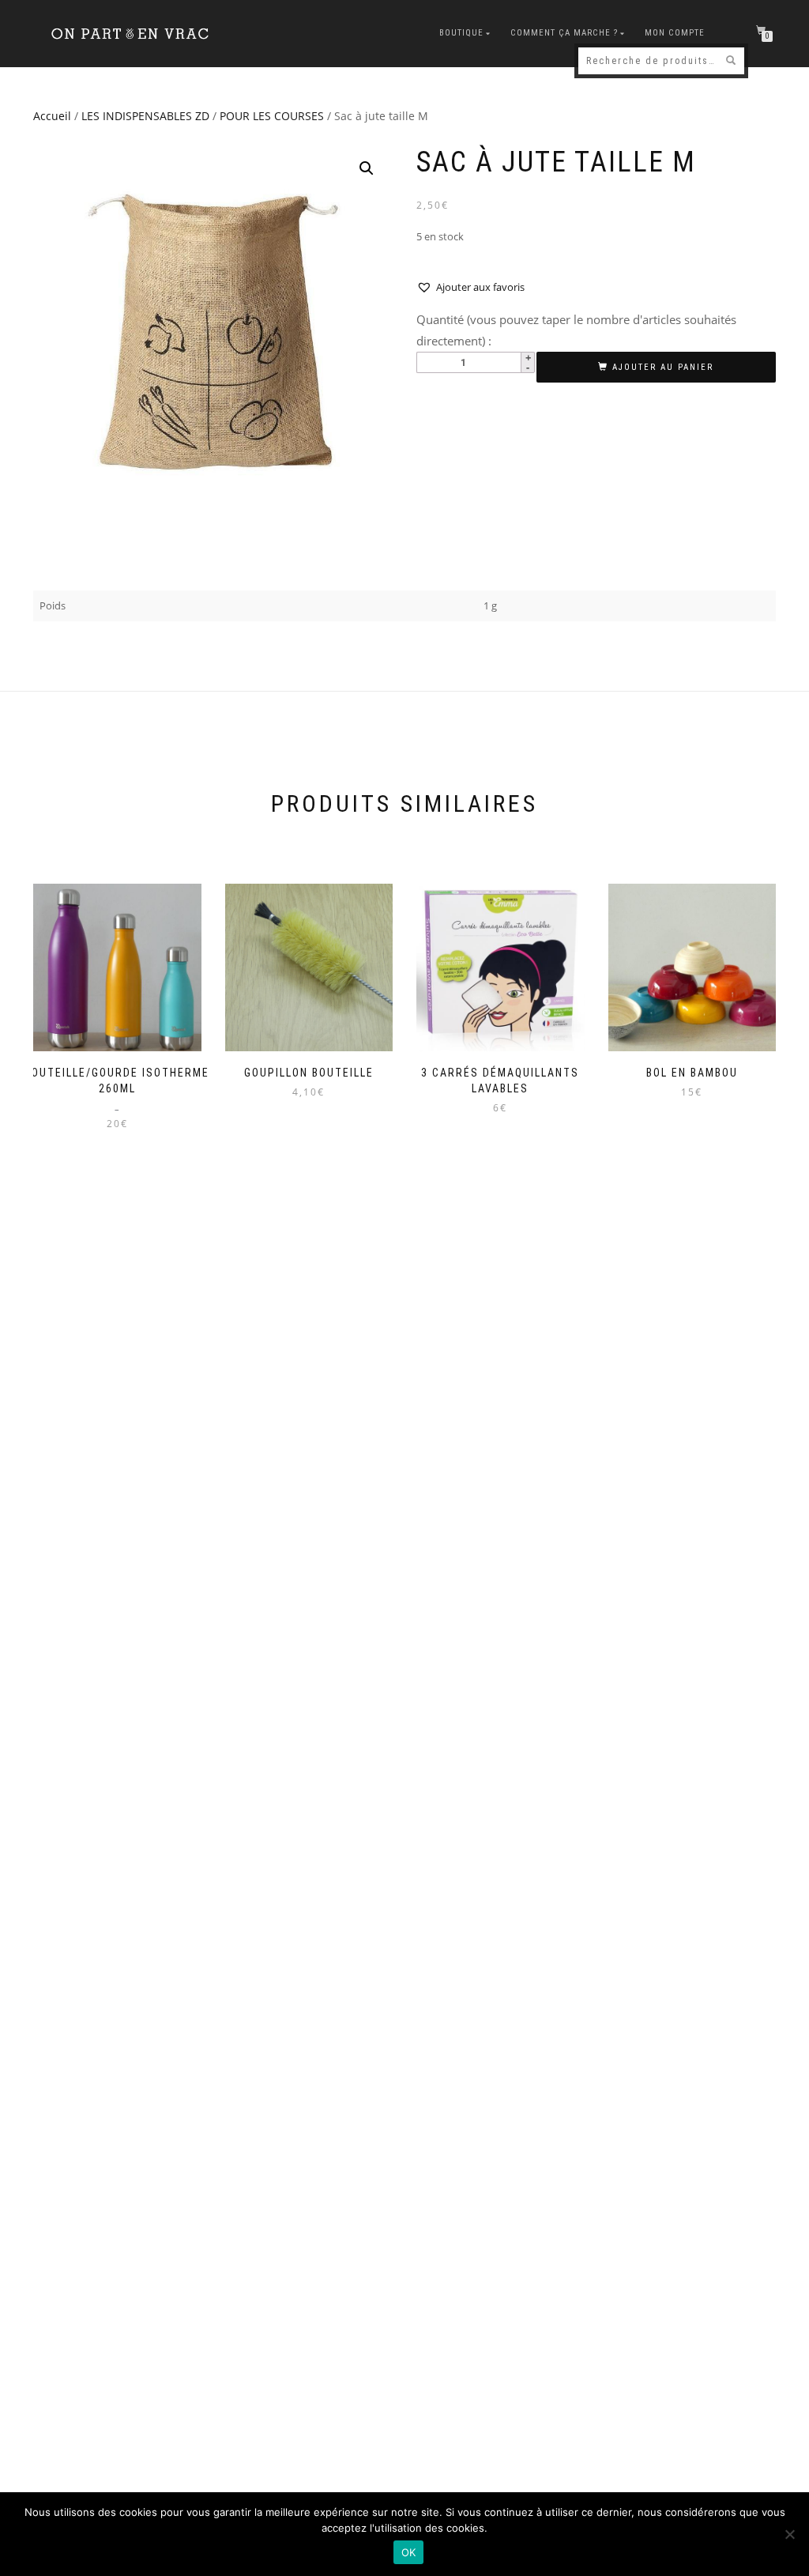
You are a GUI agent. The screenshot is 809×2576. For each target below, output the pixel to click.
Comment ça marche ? (564, 33)
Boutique (461, 33)
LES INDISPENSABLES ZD (145, 116)
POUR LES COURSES (272, 116)
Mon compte (675, 33)
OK (409, 2552)
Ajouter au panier (663, 367)
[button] (367, 168)
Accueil (52, 116)
